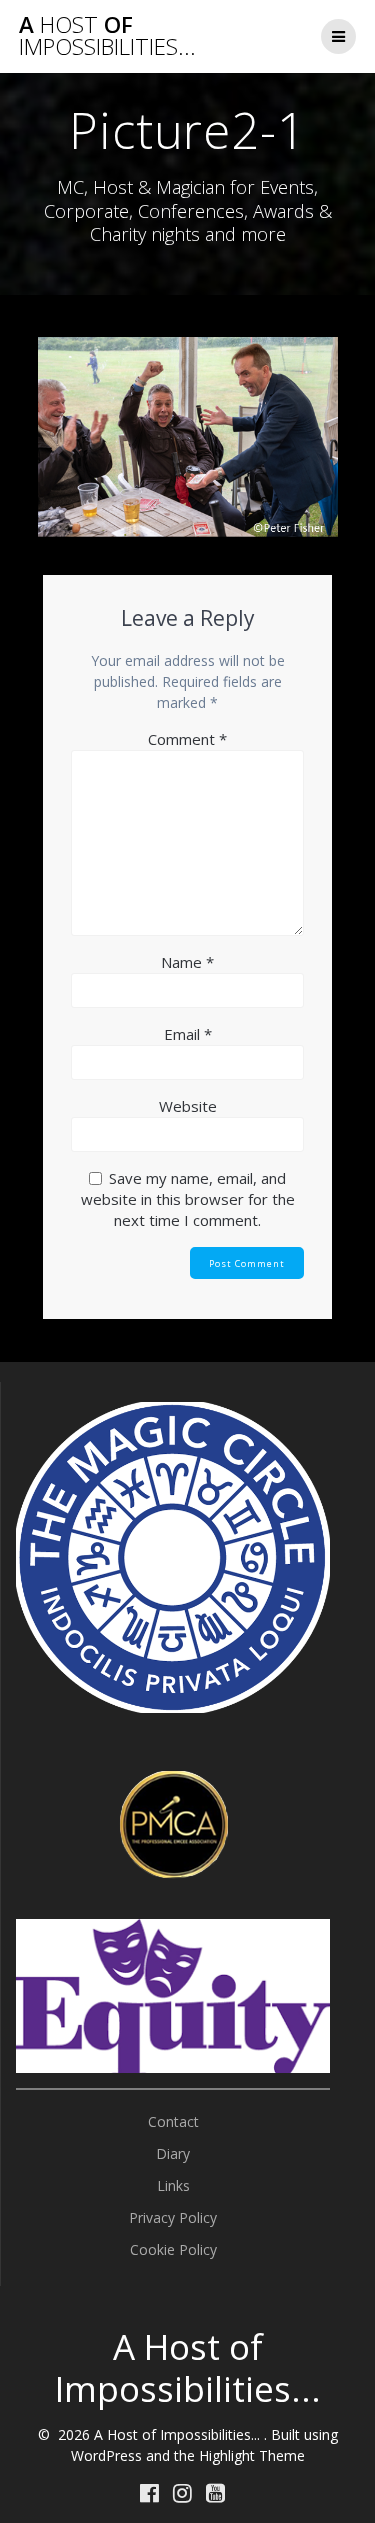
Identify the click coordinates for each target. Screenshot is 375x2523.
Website (188, 1106)
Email (188, 1034)
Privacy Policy (173, 2217)
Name (187, 962)
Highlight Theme (252, 2455)
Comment (187, 739)
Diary (173, 2153)
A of (107, 36)
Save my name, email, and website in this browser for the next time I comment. (188, 1199)
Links (173, 2185)
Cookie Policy (173, 2249)
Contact (173, 2121)
